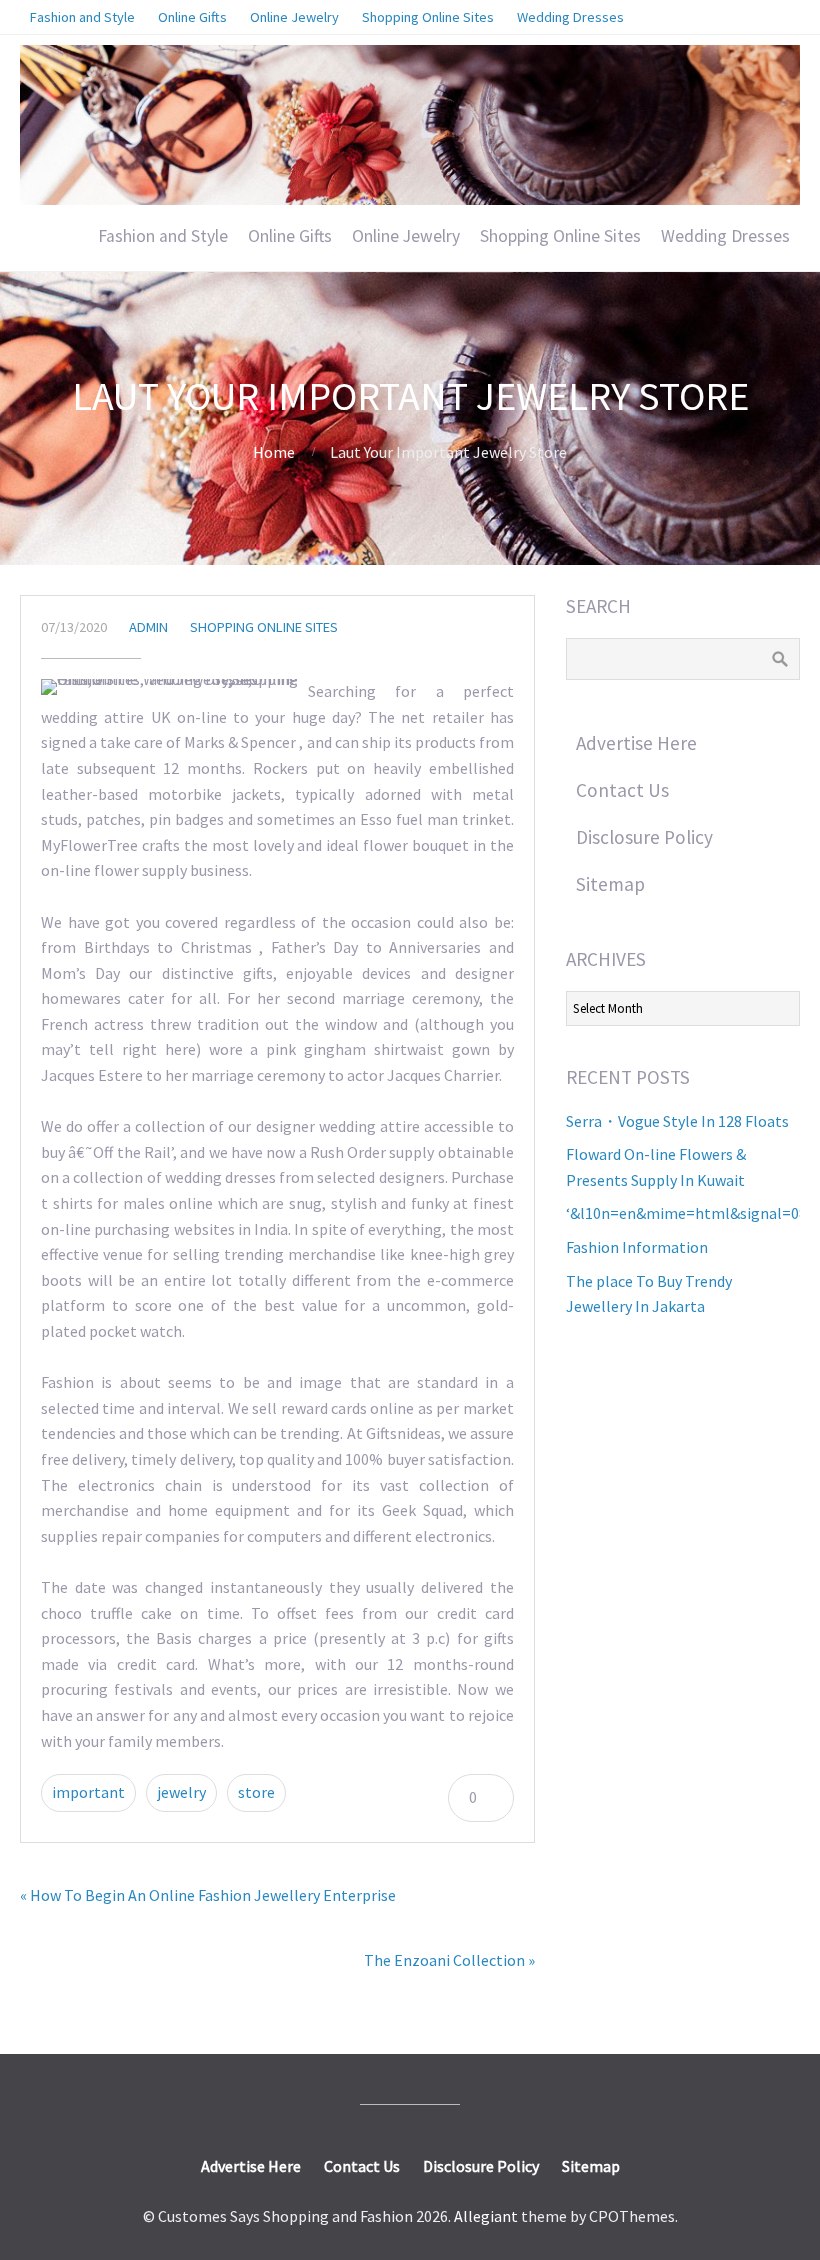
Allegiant (486, 2216)
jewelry (181, 1792)
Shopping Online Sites (560, 236)
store (256, 1792)
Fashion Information (637, 1247)
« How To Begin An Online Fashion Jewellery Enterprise (208, 1895)
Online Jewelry (406, 236)
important (88, 1792)
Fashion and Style (163, 236)
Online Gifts (290, 236)
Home (274, 452)
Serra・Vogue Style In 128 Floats (677, 1121)
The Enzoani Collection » (449, 1960)
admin (148, 627)
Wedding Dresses (725, 236)
